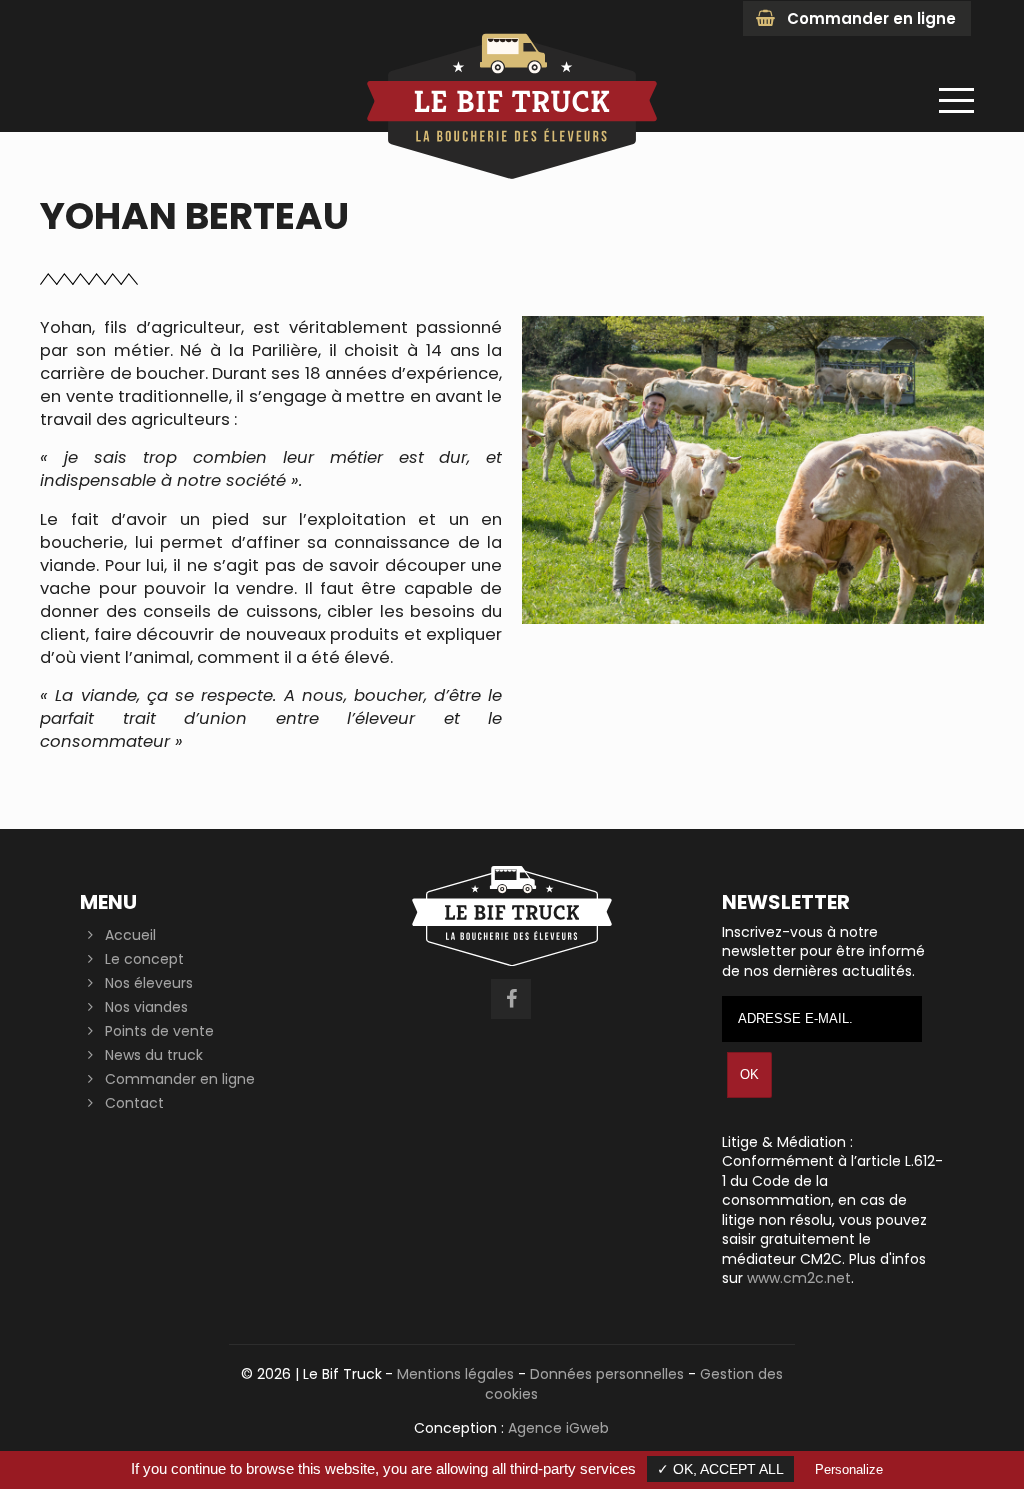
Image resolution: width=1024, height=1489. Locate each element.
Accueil (130, 935)
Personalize (849, 1469)
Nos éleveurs (149, 983)
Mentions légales (455, 1374)
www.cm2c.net (799, 1278)
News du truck (154, 1055)
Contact (134, 1103)
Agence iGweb (558, 1428)
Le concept (144, 959)
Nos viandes (146, 1007)
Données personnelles (607, 1374)
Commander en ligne (871, 18)
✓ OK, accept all (720, 1469)
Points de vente (159, 1031)
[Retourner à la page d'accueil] (512, 178)
